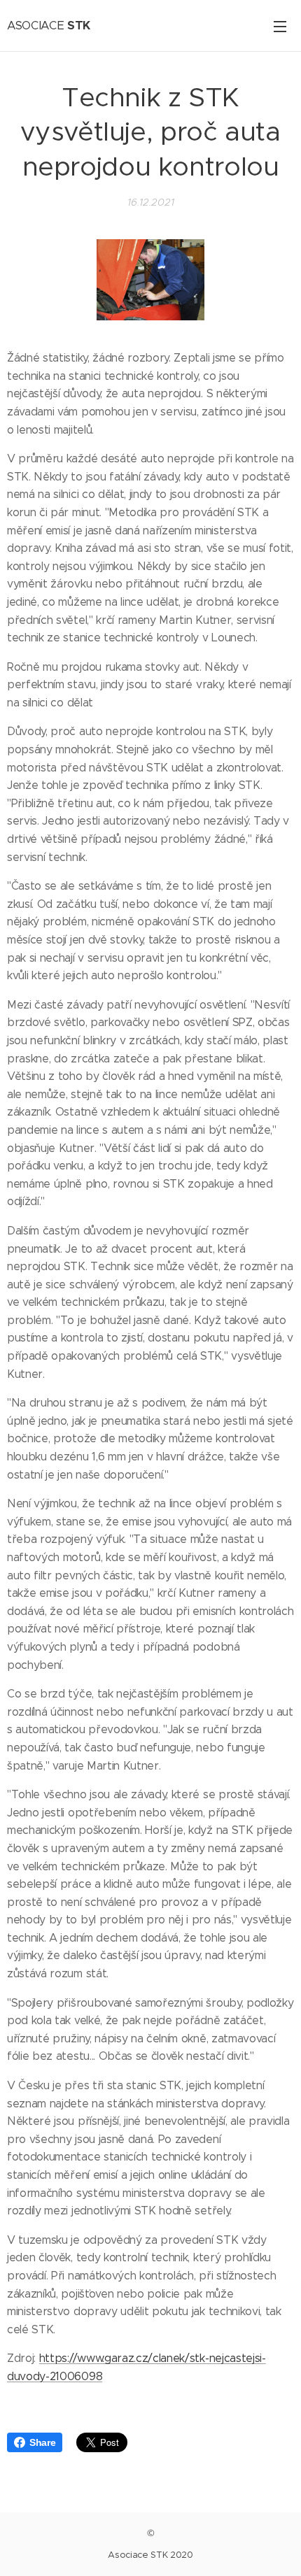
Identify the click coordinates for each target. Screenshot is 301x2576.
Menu (280, 26)
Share (42, 2442)
